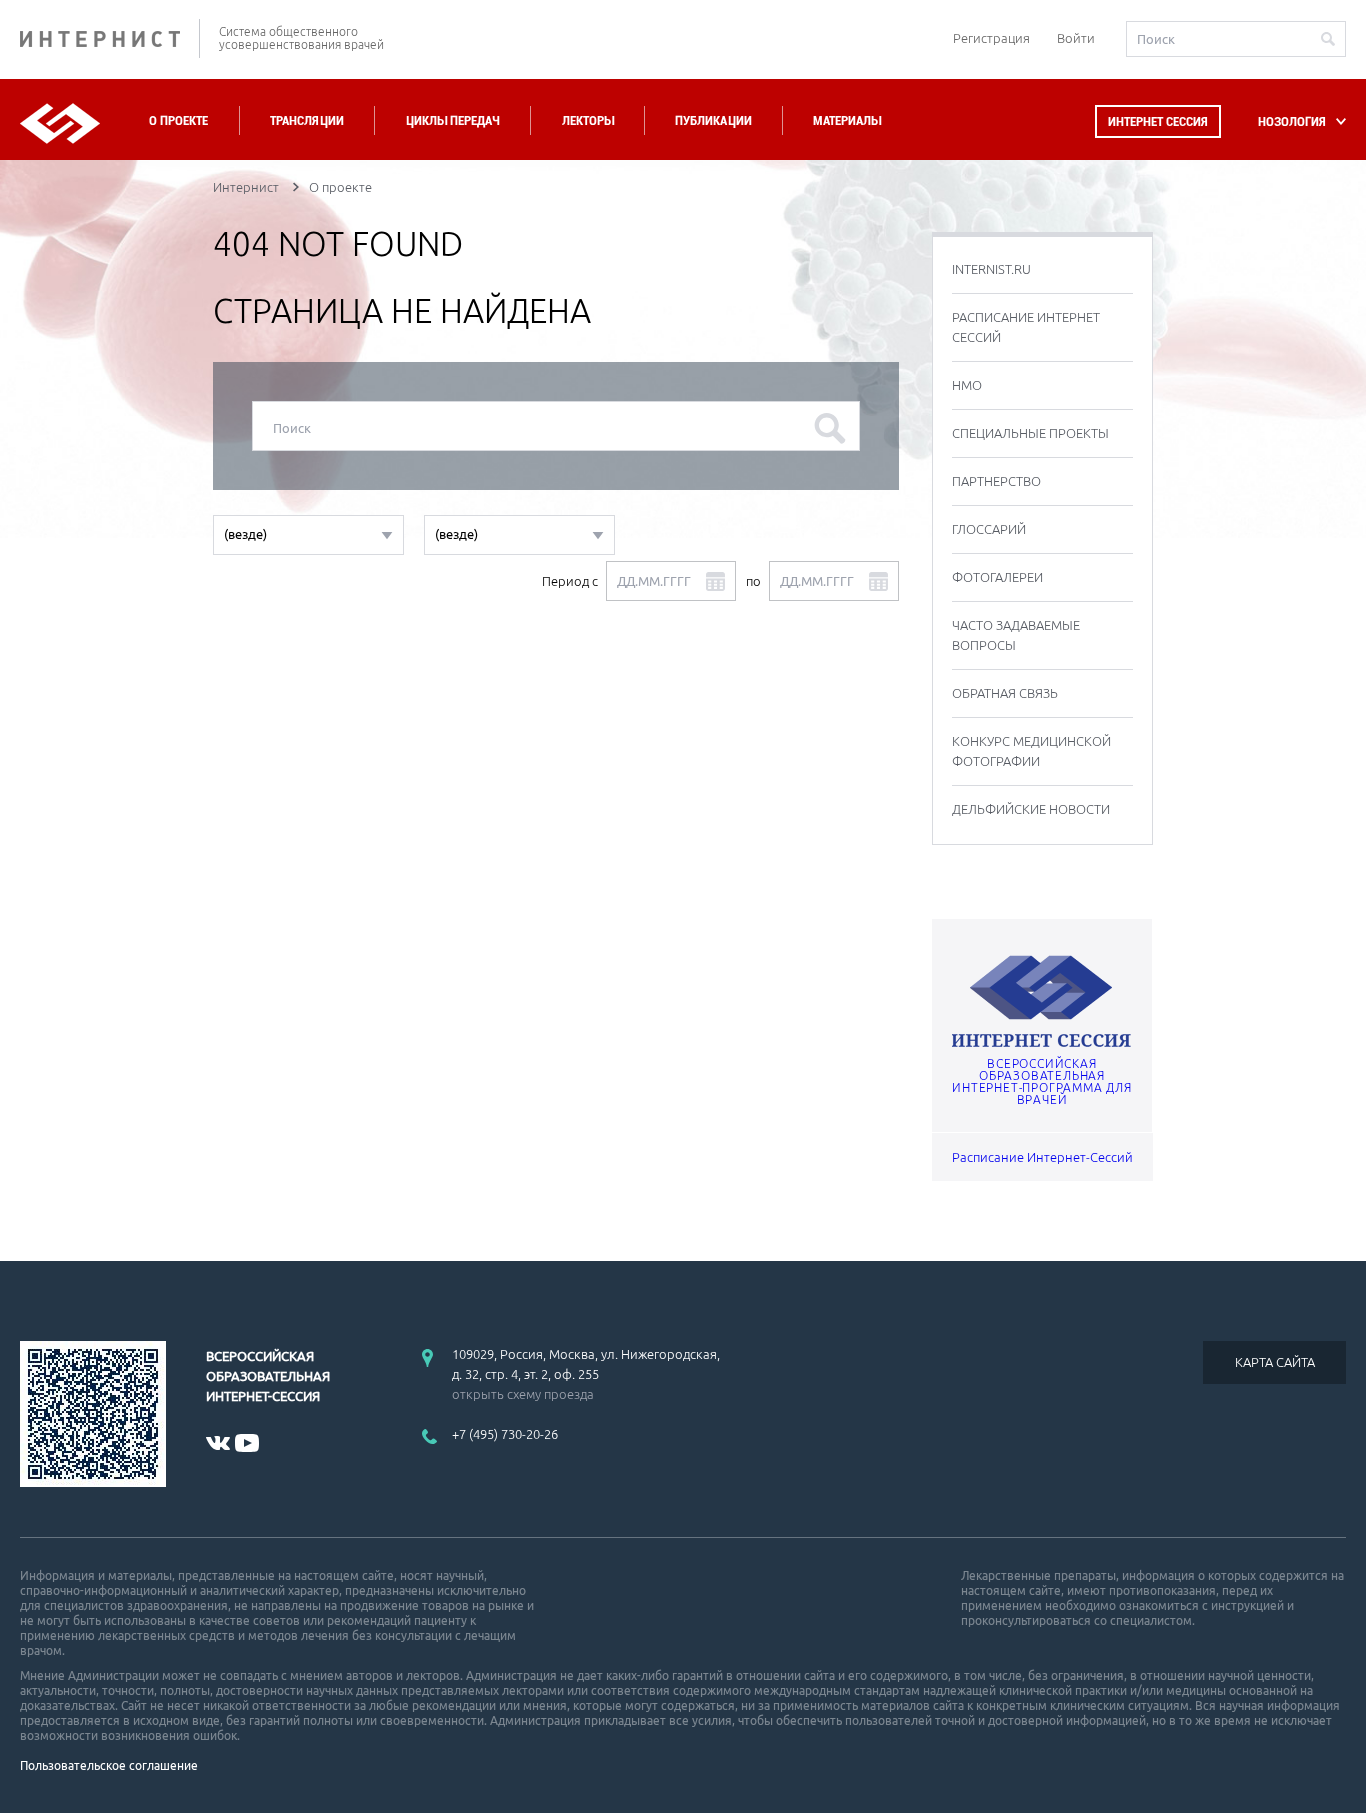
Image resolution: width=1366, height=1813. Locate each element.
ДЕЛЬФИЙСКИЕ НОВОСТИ (1031, 809)
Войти (1076, 38)
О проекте (178, 120)
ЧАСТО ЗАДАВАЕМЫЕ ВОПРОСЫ (1016, 635)
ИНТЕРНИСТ (110, 38)
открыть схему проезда (523, 1394)
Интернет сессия (1158, 121)
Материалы (847, 120)
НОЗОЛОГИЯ (1292, 121)
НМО (967, 385)
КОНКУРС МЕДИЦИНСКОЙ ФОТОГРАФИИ (1031, 751)
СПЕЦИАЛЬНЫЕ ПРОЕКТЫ (1030, 433)
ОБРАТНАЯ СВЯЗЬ (1005, 693)
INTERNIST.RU (991, 269)
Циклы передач (452, 120)
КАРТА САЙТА (1275, 1362)
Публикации (713, 120)
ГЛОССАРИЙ (989, 529)
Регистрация (991, 38)
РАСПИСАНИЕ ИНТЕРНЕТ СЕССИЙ (1026, 327)
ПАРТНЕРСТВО (996, 481)
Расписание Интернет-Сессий (1042, 1157)
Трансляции (307, 120)
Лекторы (588, 120)
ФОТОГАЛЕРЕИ (997, 577)
